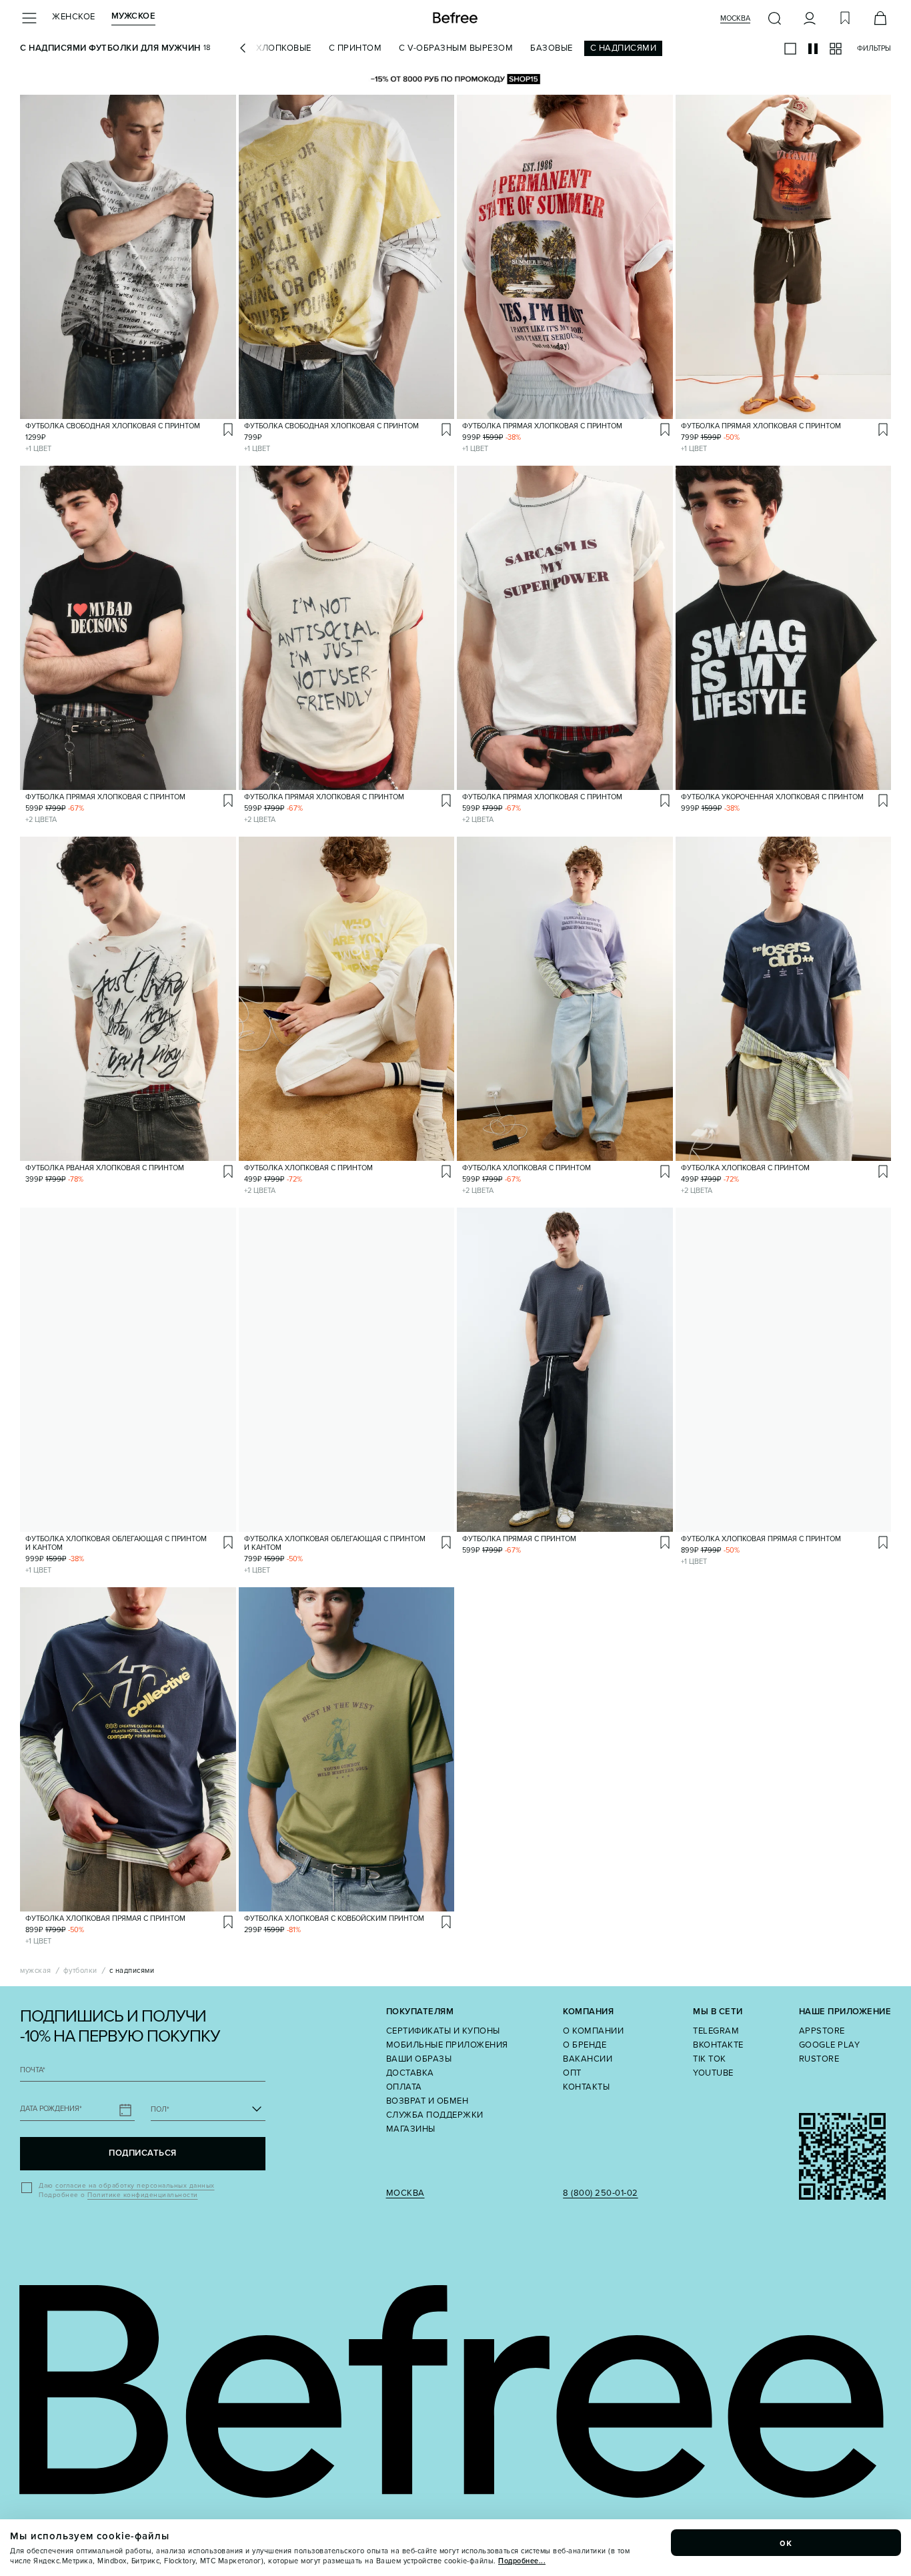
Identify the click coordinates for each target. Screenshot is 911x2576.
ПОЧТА (33, 2070)
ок (786, 2543)
